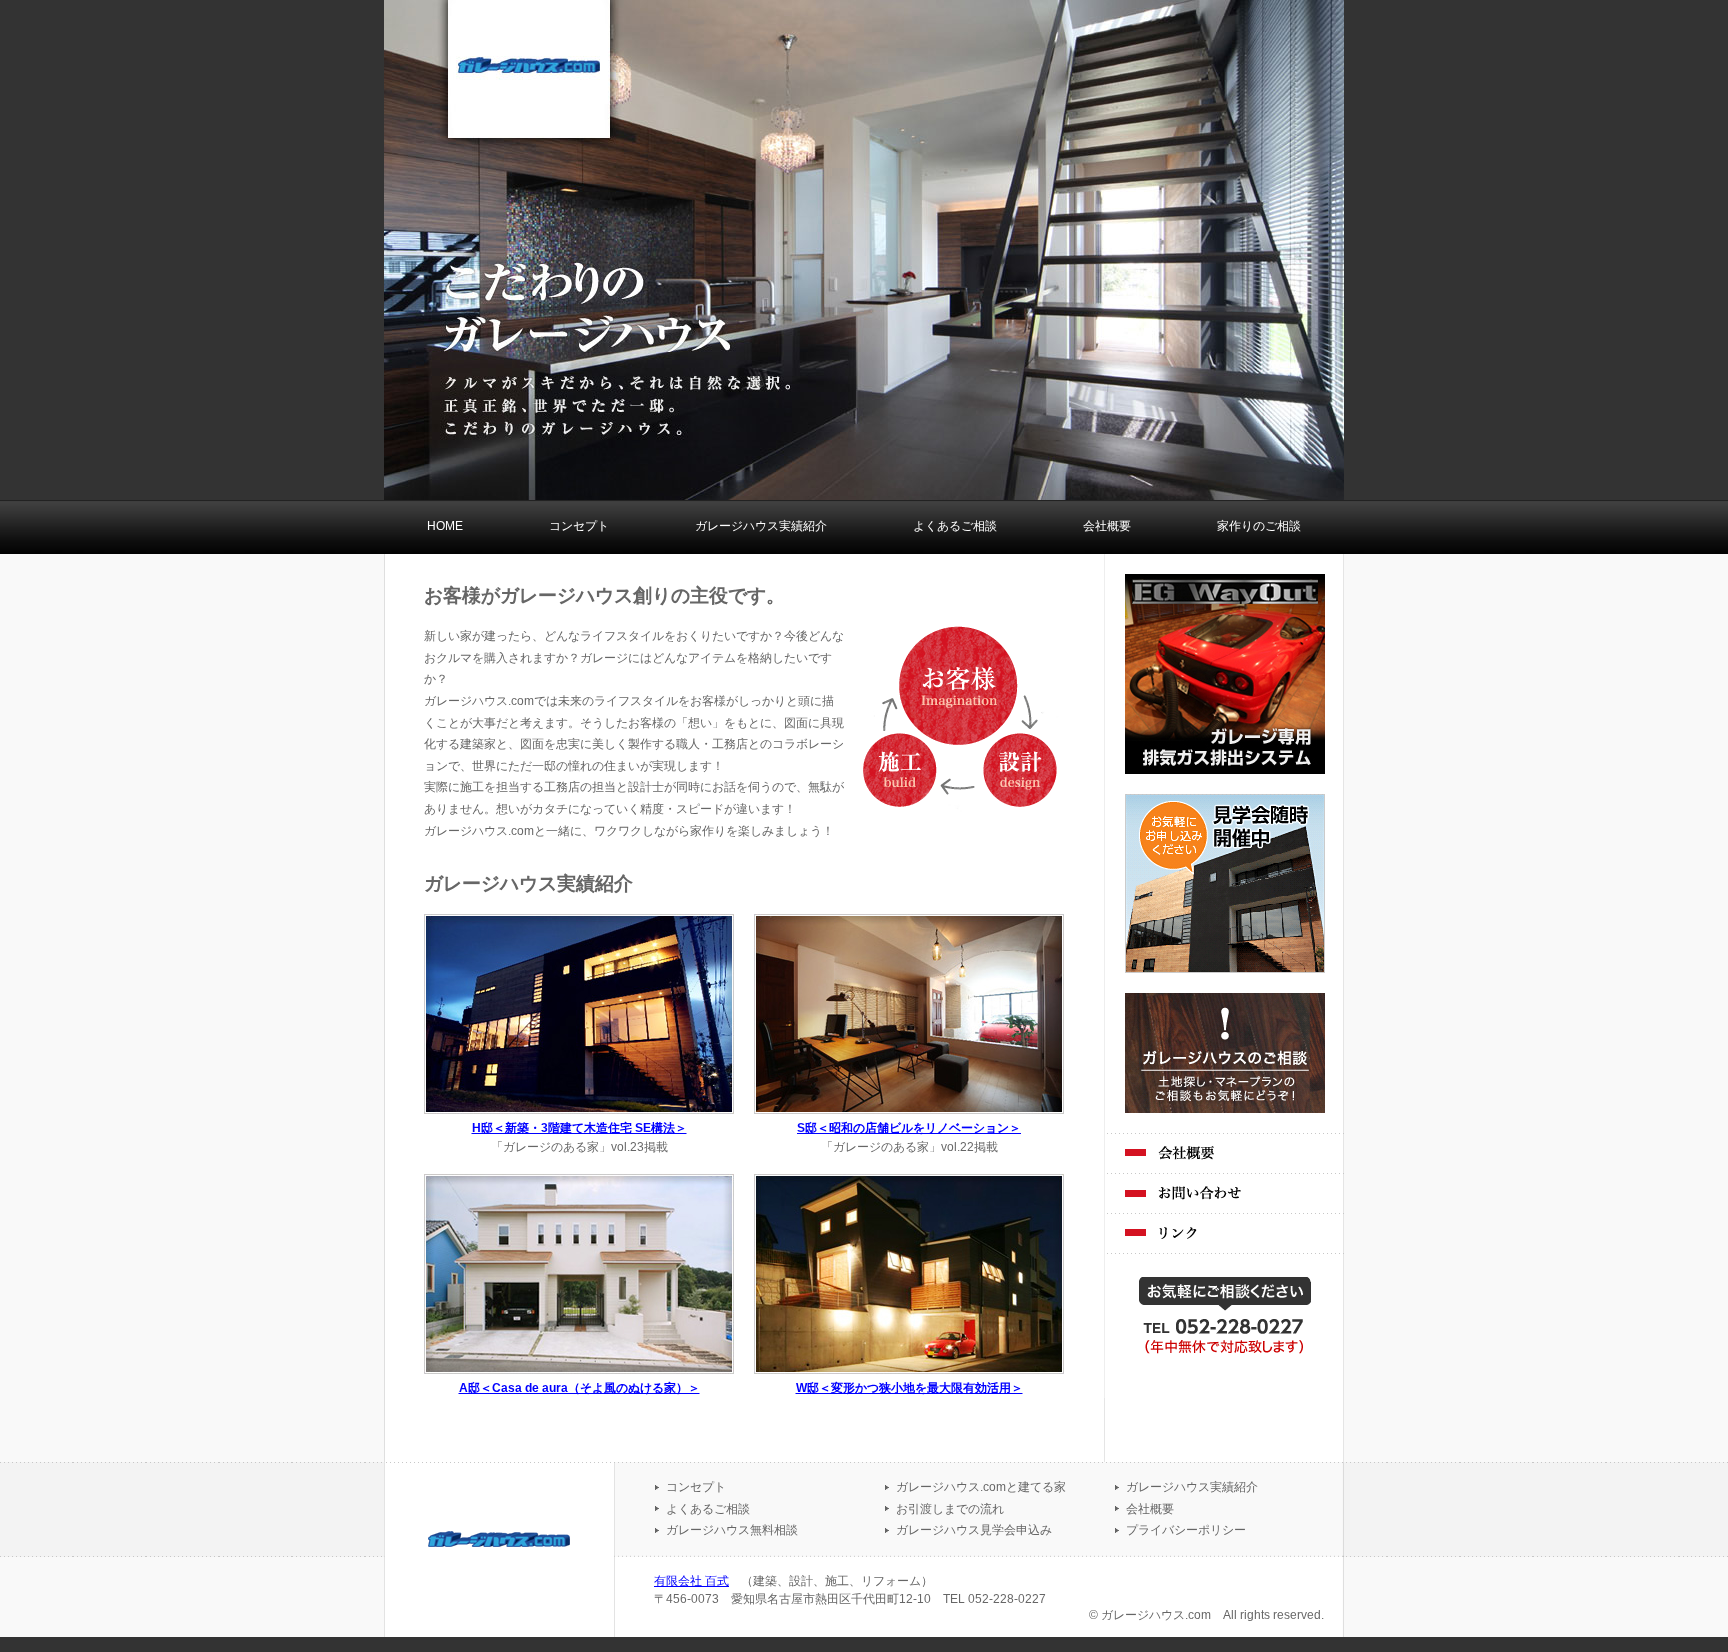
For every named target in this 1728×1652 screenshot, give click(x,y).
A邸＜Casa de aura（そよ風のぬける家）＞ (579, 1388)
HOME (445, 526)
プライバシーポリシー (1186, 1530)
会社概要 (1107, 526)
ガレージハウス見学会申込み (974, 1530)
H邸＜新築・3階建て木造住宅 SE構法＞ (579, 1128)
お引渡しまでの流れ (950, 1509)
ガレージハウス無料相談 (732, 1530)
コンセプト (579, 526)
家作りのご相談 (1259, 526)
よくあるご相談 (955, 526)
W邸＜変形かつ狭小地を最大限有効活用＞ (909, 1388)
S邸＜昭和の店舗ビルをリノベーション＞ (909, 1128)
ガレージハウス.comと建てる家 (981, 1487)
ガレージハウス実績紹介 (761, 526)
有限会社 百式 (691, 1581)
